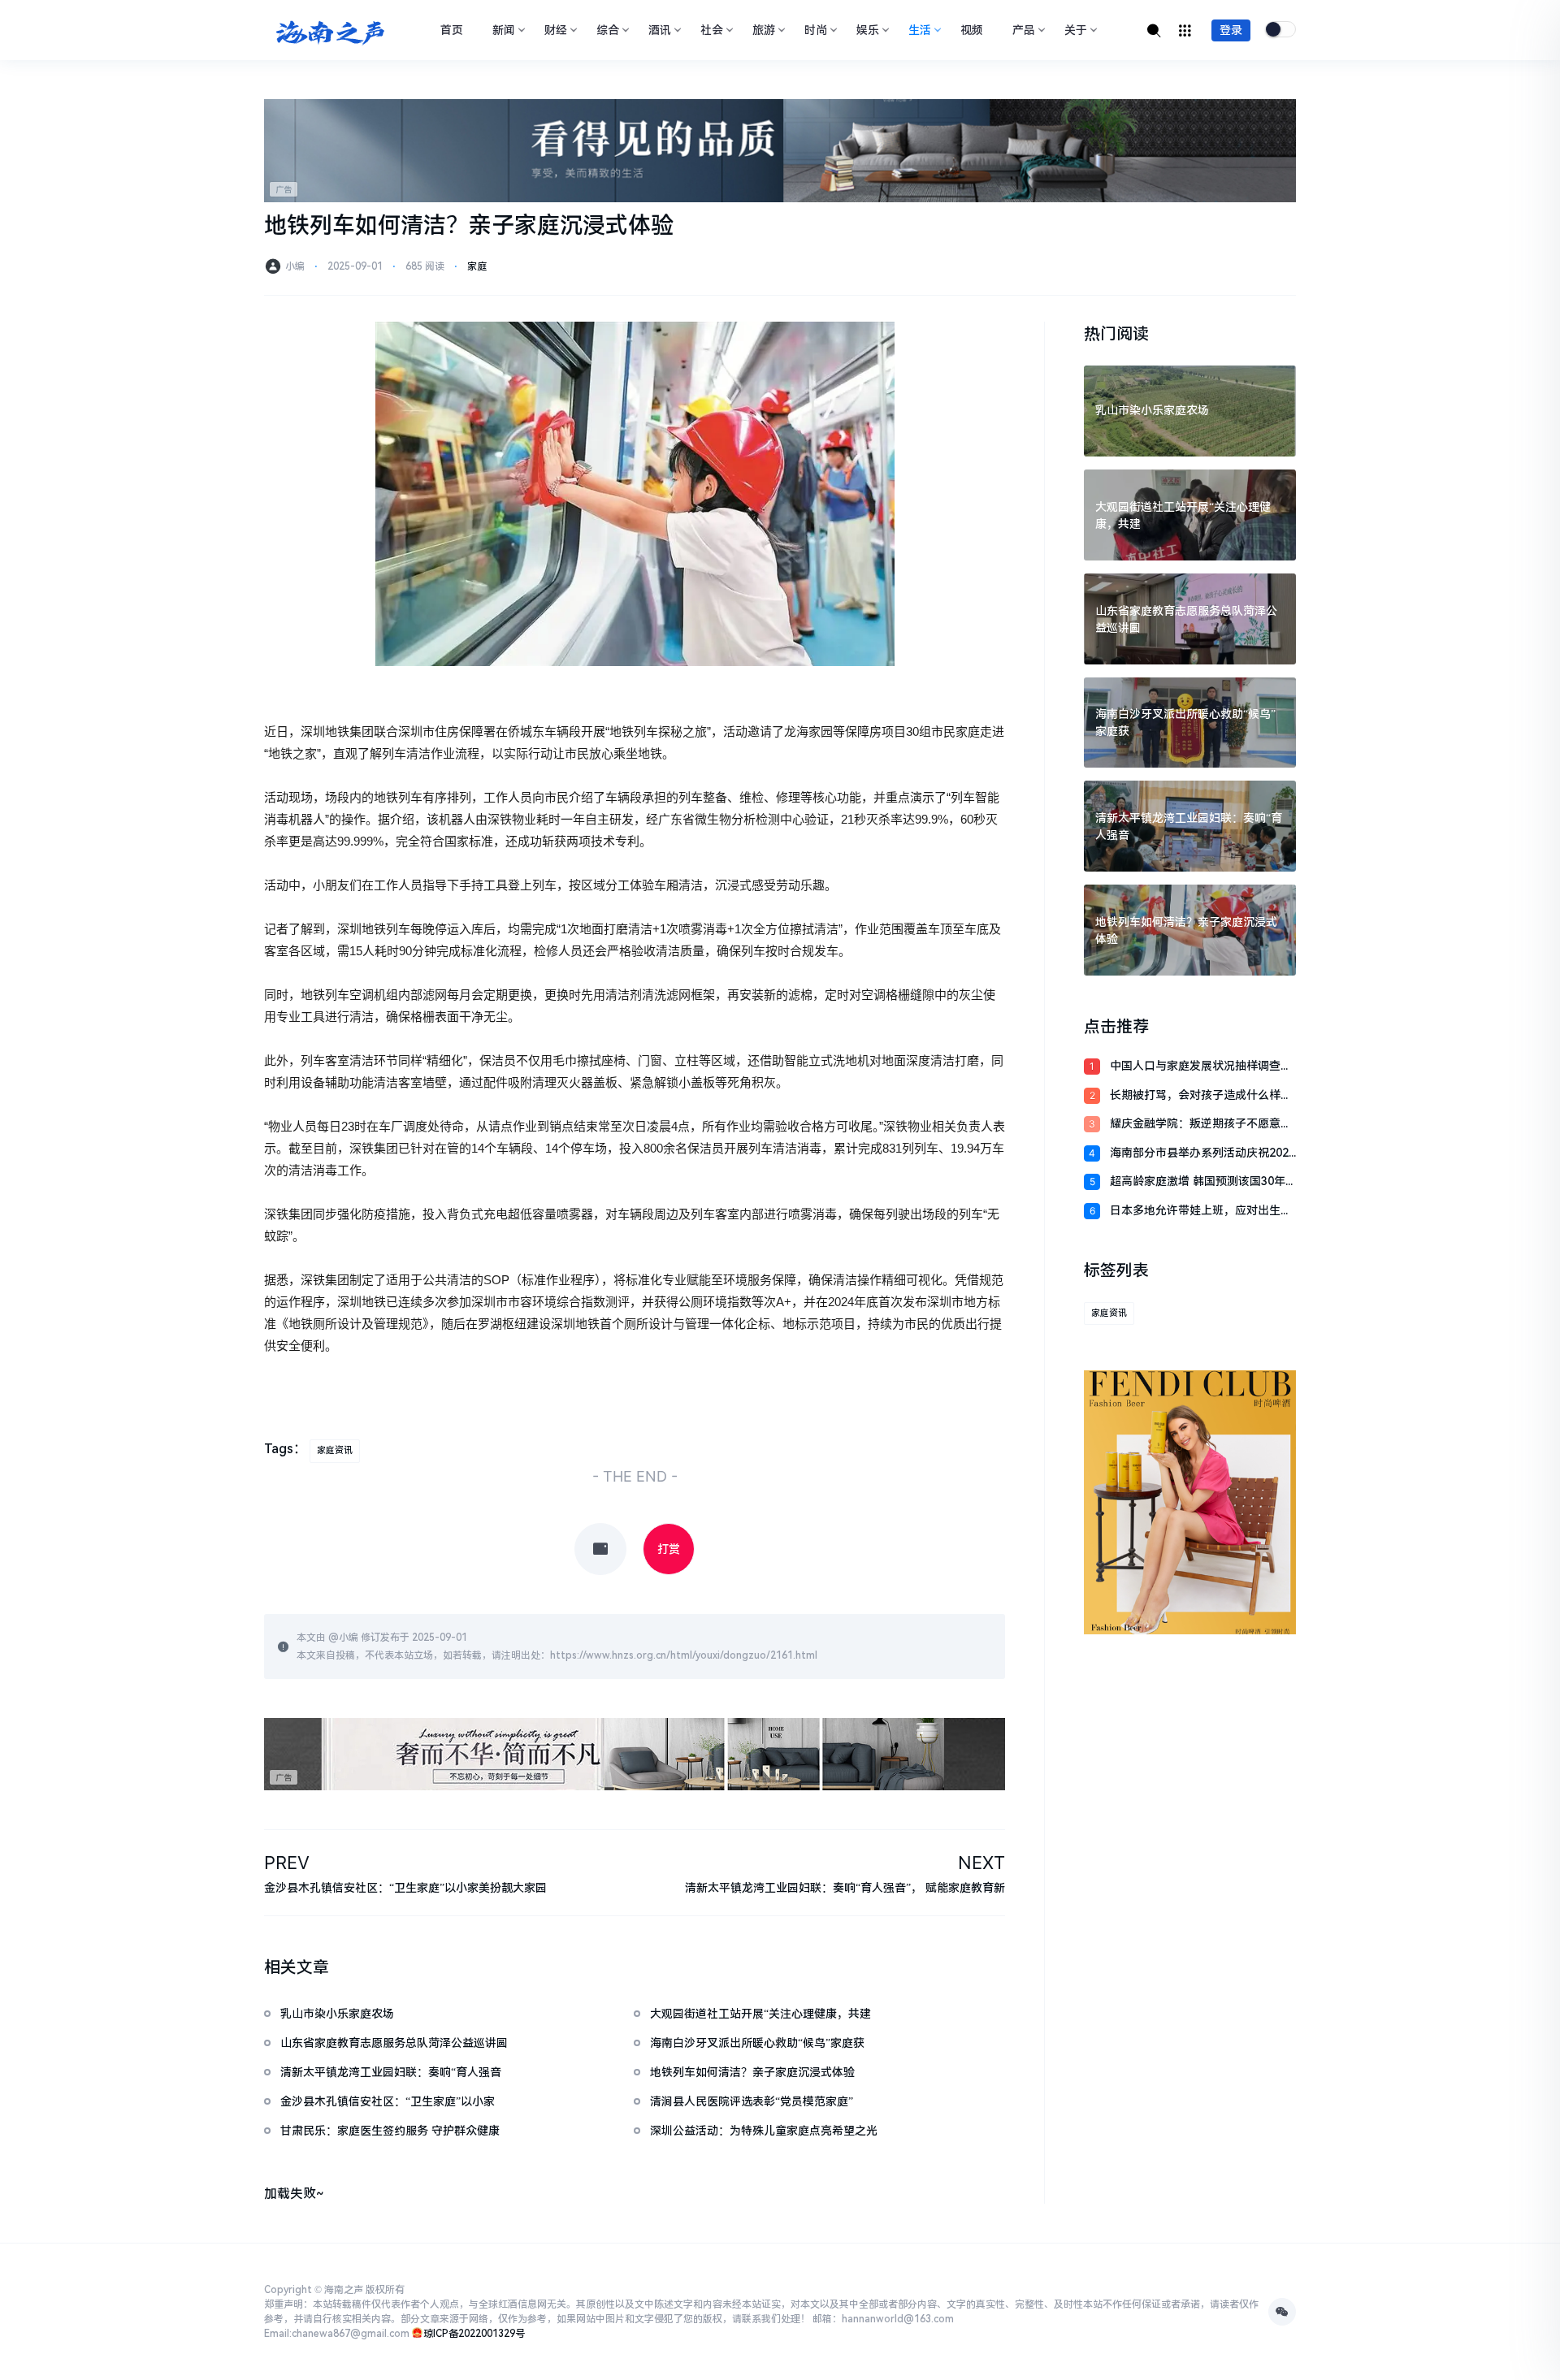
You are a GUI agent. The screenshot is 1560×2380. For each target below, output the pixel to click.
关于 (1076, 30)
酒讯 (660, 30)
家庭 (477, 266)
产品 (1024, 30)
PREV (287, 1863)
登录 (1231, 30)
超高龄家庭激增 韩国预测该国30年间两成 (1198, 1182)
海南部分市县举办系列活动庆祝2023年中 (1202, 1154)
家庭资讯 (335, 1450)
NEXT (981, 1863)
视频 (972, 30)
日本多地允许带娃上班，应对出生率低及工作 (1201, 1212)
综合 (608, 30)
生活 (920, 30)
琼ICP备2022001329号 (474, 2334)
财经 (556, 30)
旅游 (764, 30)
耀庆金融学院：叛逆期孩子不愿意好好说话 (1201, 1125)
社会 (712, 30)
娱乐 (868, 30)
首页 (452, 30)
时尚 (816, 30)
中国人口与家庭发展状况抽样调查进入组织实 (1201, 1067)
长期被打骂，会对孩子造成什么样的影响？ (1201, 1096)
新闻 (504, 30)
